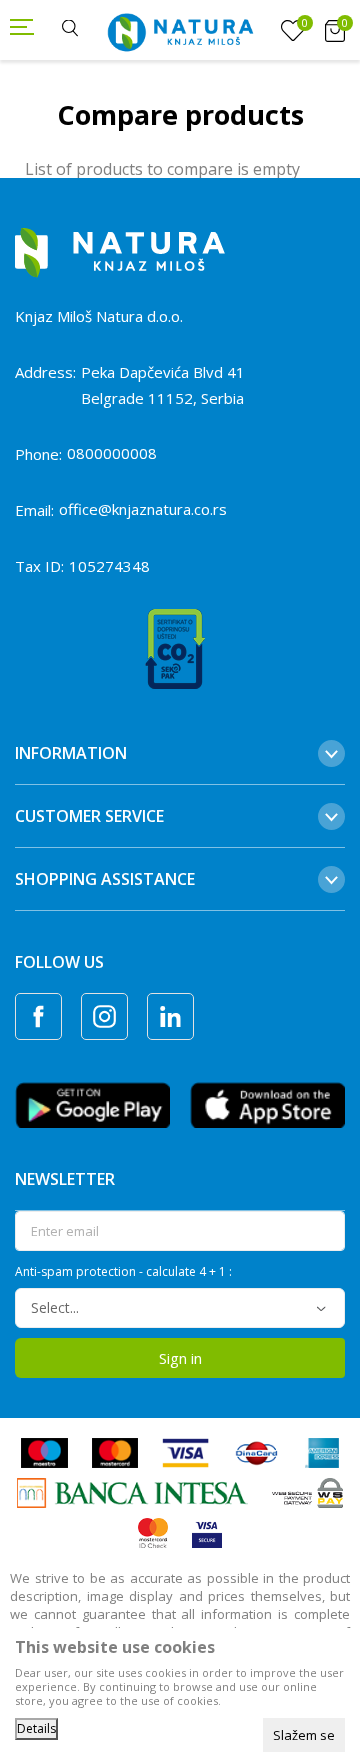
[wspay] (307, 1491)
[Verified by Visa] (207, 1531)
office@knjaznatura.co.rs (143, 509)
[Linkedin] (170, 1016)
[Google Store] (92, 1103)
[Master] (115, 1451)
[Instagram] (104, 1016)
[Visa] (185, 1451)
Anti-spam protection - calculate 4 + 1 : (123, 1272)
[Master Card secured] (153, 1531)
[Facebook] (38, 1016)
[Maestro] (44, 1451)
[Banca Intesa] (132, 1491)
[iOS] (267, 1103)
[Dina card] (257, 1451)
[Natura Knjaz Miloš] (180, 30)
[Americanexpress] (321, 1451)
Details (36, 1728)
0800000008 (112, 453)
